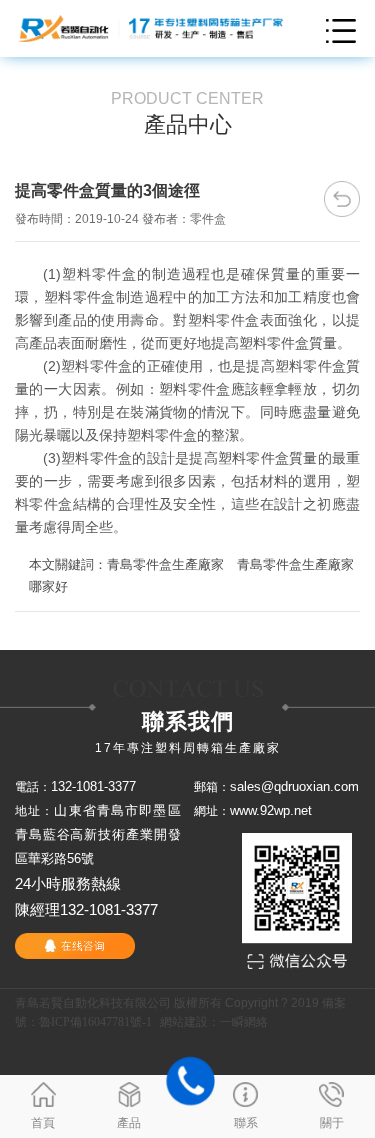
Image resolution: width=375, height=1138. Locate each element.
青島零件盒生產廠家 (165, 564)
